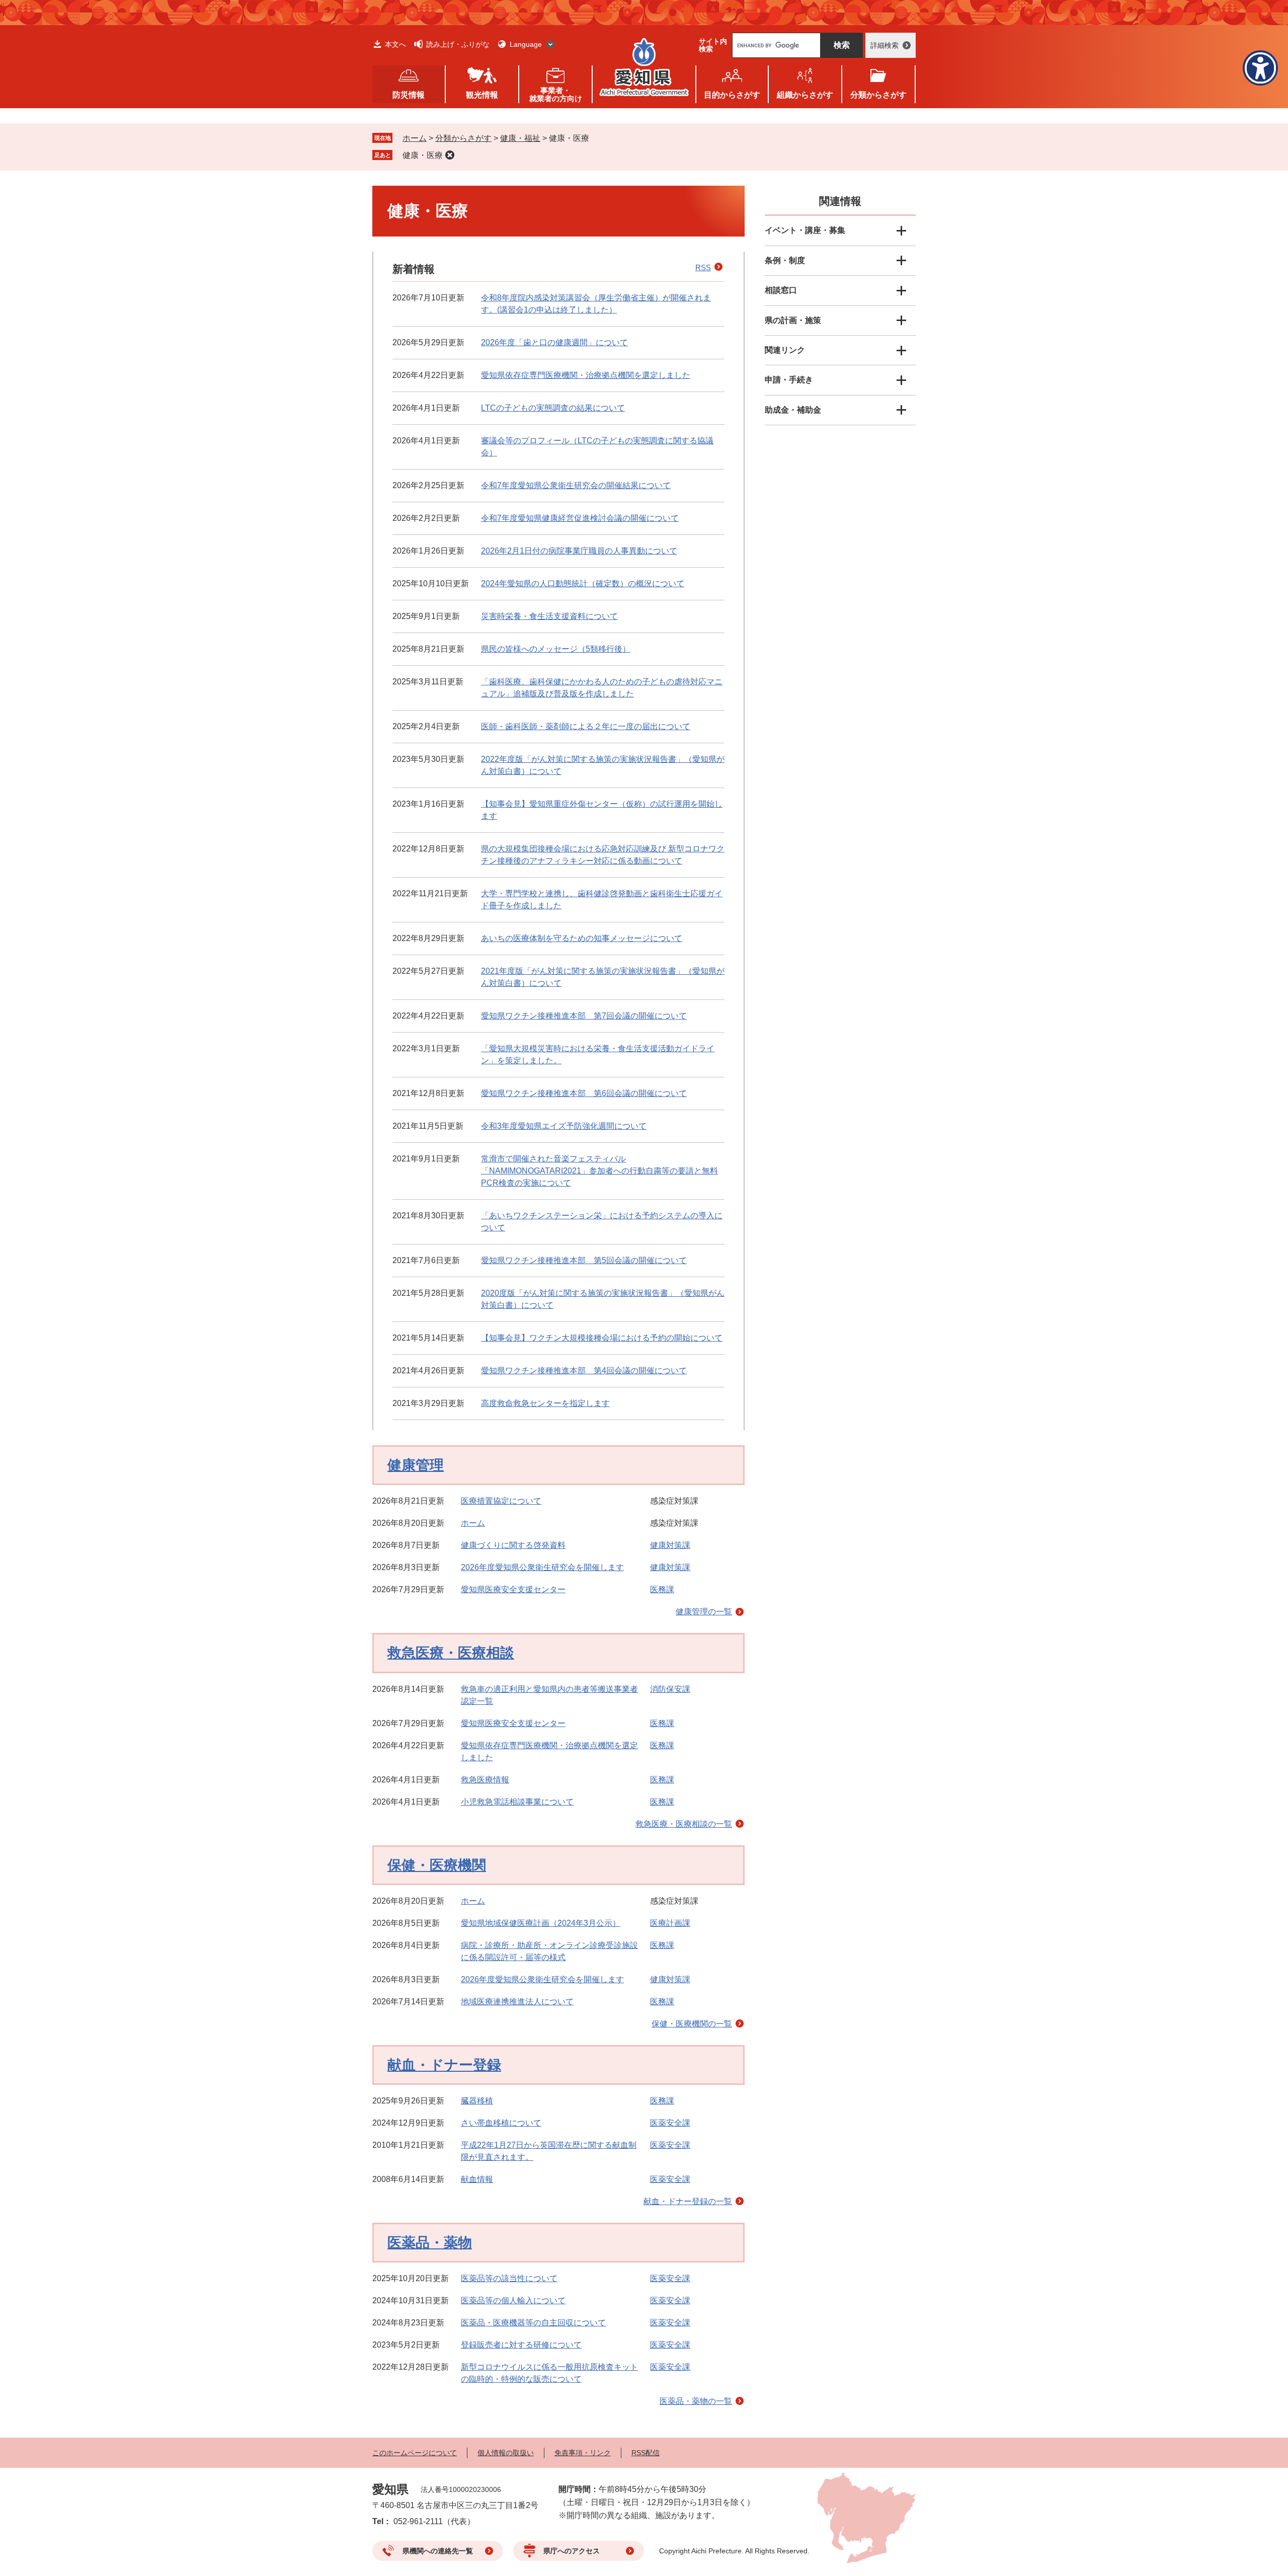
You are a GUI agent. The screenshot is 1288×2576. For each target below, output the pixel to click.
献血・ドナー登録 (444, 2065)
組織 (805, 95)
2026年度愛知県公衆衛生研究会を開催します (542, 1567)
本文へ (395, 44)
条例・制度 (785, 260)
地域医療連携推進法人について (517, 2002)
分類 (878, 95)
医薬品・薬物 (430, 2243)
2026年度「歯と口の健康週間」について (554, 342)
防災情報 (409, 95)
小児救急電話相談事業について (517, 1802)
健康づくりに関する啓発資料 (513, 1545)
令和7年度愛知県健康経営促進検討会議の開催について (580, 518)
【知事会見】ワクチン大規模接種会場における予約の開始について (602, 1338)
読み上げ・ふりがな (458, 44)
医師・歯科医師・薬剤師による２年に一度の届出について (586, 726)
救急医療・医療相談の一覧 (684, 1824)
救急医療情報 (485, 1780)
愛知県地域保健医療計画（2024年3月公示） (541, 1923)
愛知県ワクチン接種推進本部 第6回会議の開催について (584, 1093)
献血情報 (477, 2179)
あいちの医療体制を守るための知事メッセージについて (582, 938)
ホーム (415, 138)
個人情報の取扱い (506, 2453)
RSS (703, 267)
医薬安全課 (670, 2123)
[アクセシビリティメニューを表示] (1260, 68)
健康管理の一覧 (704, 1612)
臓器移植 (477, 2101)
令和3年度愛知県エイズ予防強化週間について (564, 1126)
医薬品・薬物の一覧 (696, 2401)
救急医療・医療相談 (451, 1653)
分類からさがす (463, 138)
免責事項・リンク (583, 2453)
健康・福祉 (520, 138)
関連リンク (785, 350)
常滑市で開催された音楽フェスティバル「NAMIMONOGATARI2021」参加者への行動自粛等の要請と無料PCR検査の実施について (599, 1171)
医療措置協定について (501, 1501)
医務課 (662, 1589)
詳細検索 (884, 45)
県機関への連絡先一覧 (438, 2551)
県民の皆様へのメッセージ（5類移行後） (556, 649)
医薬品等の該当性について (509, 2278)
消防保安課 (670, 1689)
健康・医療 (423, 155)
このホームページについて (415, 2453)
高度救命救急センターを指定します (545, 1403)
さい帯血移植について (501, 2123)
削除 (450, 155)
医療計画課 (670, 1923)
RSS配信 (646, 2453)
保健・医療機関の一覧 (692, 2024)
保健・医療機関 (437, 1865)
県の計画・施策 (793, 320)
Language (526, 44)
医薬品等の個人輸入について (513, 2300)
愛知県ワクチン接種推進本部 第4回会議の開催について (584, 1371)
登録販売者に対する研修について (521, 2345)
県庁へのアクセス (572, 2551)
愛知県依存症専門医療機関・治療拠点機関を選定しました (586, 375)
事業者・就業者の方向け (556, 94)
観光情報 (482, 95)
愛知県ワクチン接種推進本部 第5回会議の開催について (584, 1260)
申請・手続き (789, 380)
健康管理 (416, 1465)
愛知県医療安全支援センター (513, 1589)
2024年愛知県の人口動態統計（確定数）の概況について (583, 583)
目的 (732, 95)
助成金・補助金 (793, 410)
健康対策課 (670, 1545)
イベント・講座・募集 (805, 230)
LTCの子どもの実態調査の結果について (553, 408)
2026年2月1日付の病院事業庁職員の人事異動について (579, 551)
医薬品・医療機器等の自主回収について (533, 2323)
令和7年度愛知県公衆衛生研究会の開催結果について (576, 485)
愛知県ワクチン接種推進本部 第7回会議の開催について (584, 1016)
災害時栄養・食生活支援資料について (549, 616)
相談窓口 (781, 290)
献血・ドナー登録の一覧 (688, 2201)
